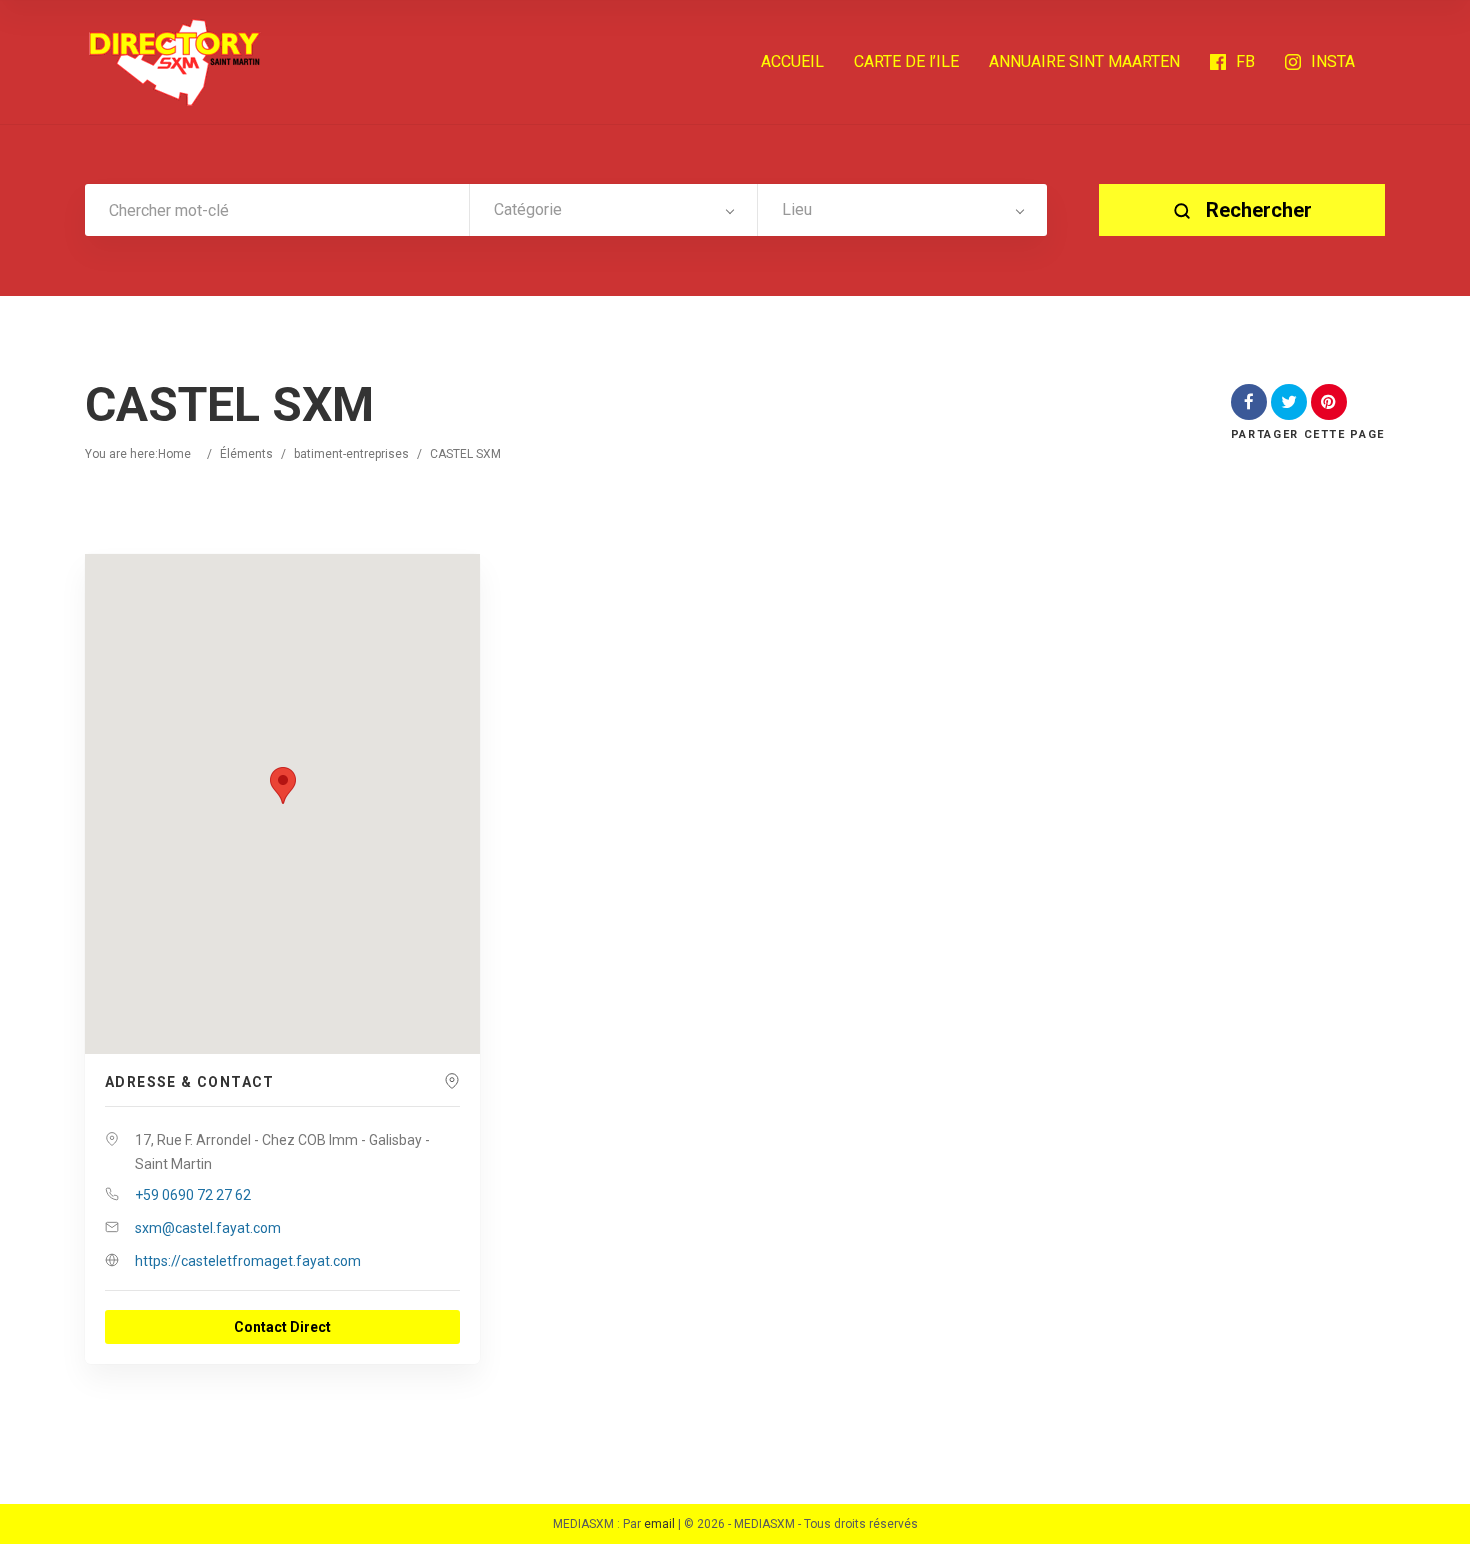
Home (174, 454)
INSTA (1333, 61)
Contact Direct (282, 1327)
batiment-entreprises (351, 454)
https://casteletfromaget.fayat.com (248, 1261)
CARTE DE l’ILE (906, 61)
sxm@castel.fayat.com (208, 1228)
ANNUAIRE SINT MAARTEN (1084, 61)
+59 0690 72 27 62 (193, 1195)
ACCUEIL (792, 61)
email (659, 1524)
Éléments (246, 454)
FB (1245, 61)
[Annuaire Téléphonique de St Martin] (175, 62)
